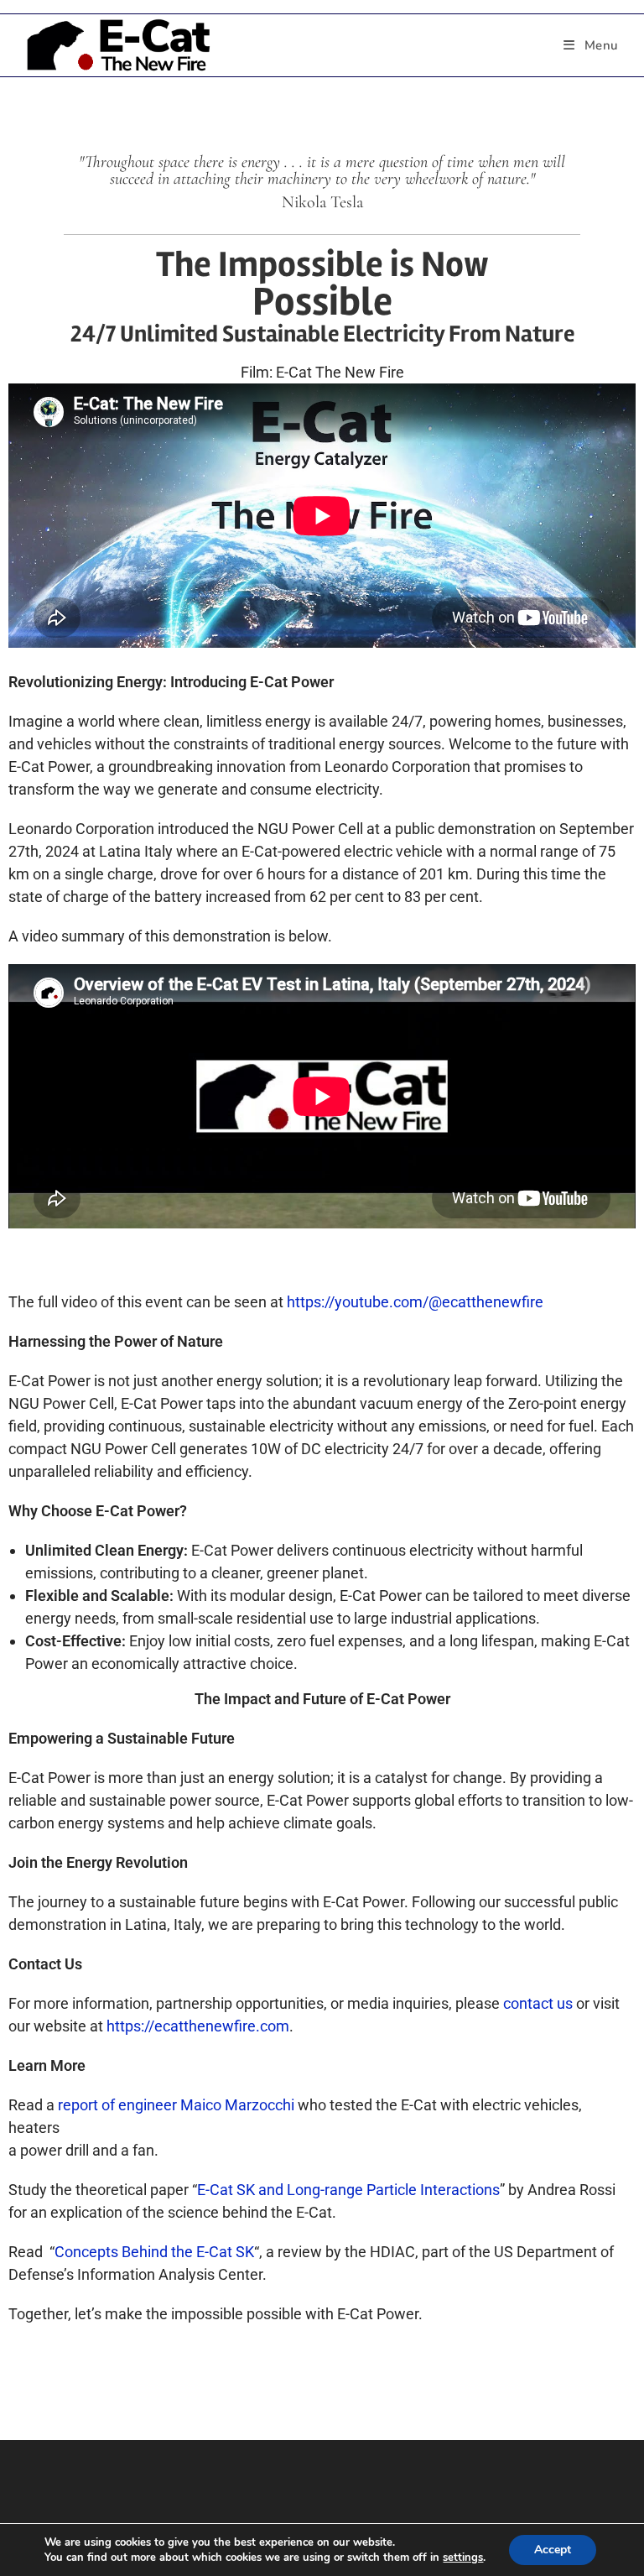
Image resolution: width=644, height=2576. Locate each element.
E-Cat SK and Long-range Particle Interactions (348, 2190)
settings (463, 2558)
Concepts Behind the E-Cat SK (154, 2252)
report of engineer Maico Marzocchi (176, 2105)
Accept (553, 2550)
